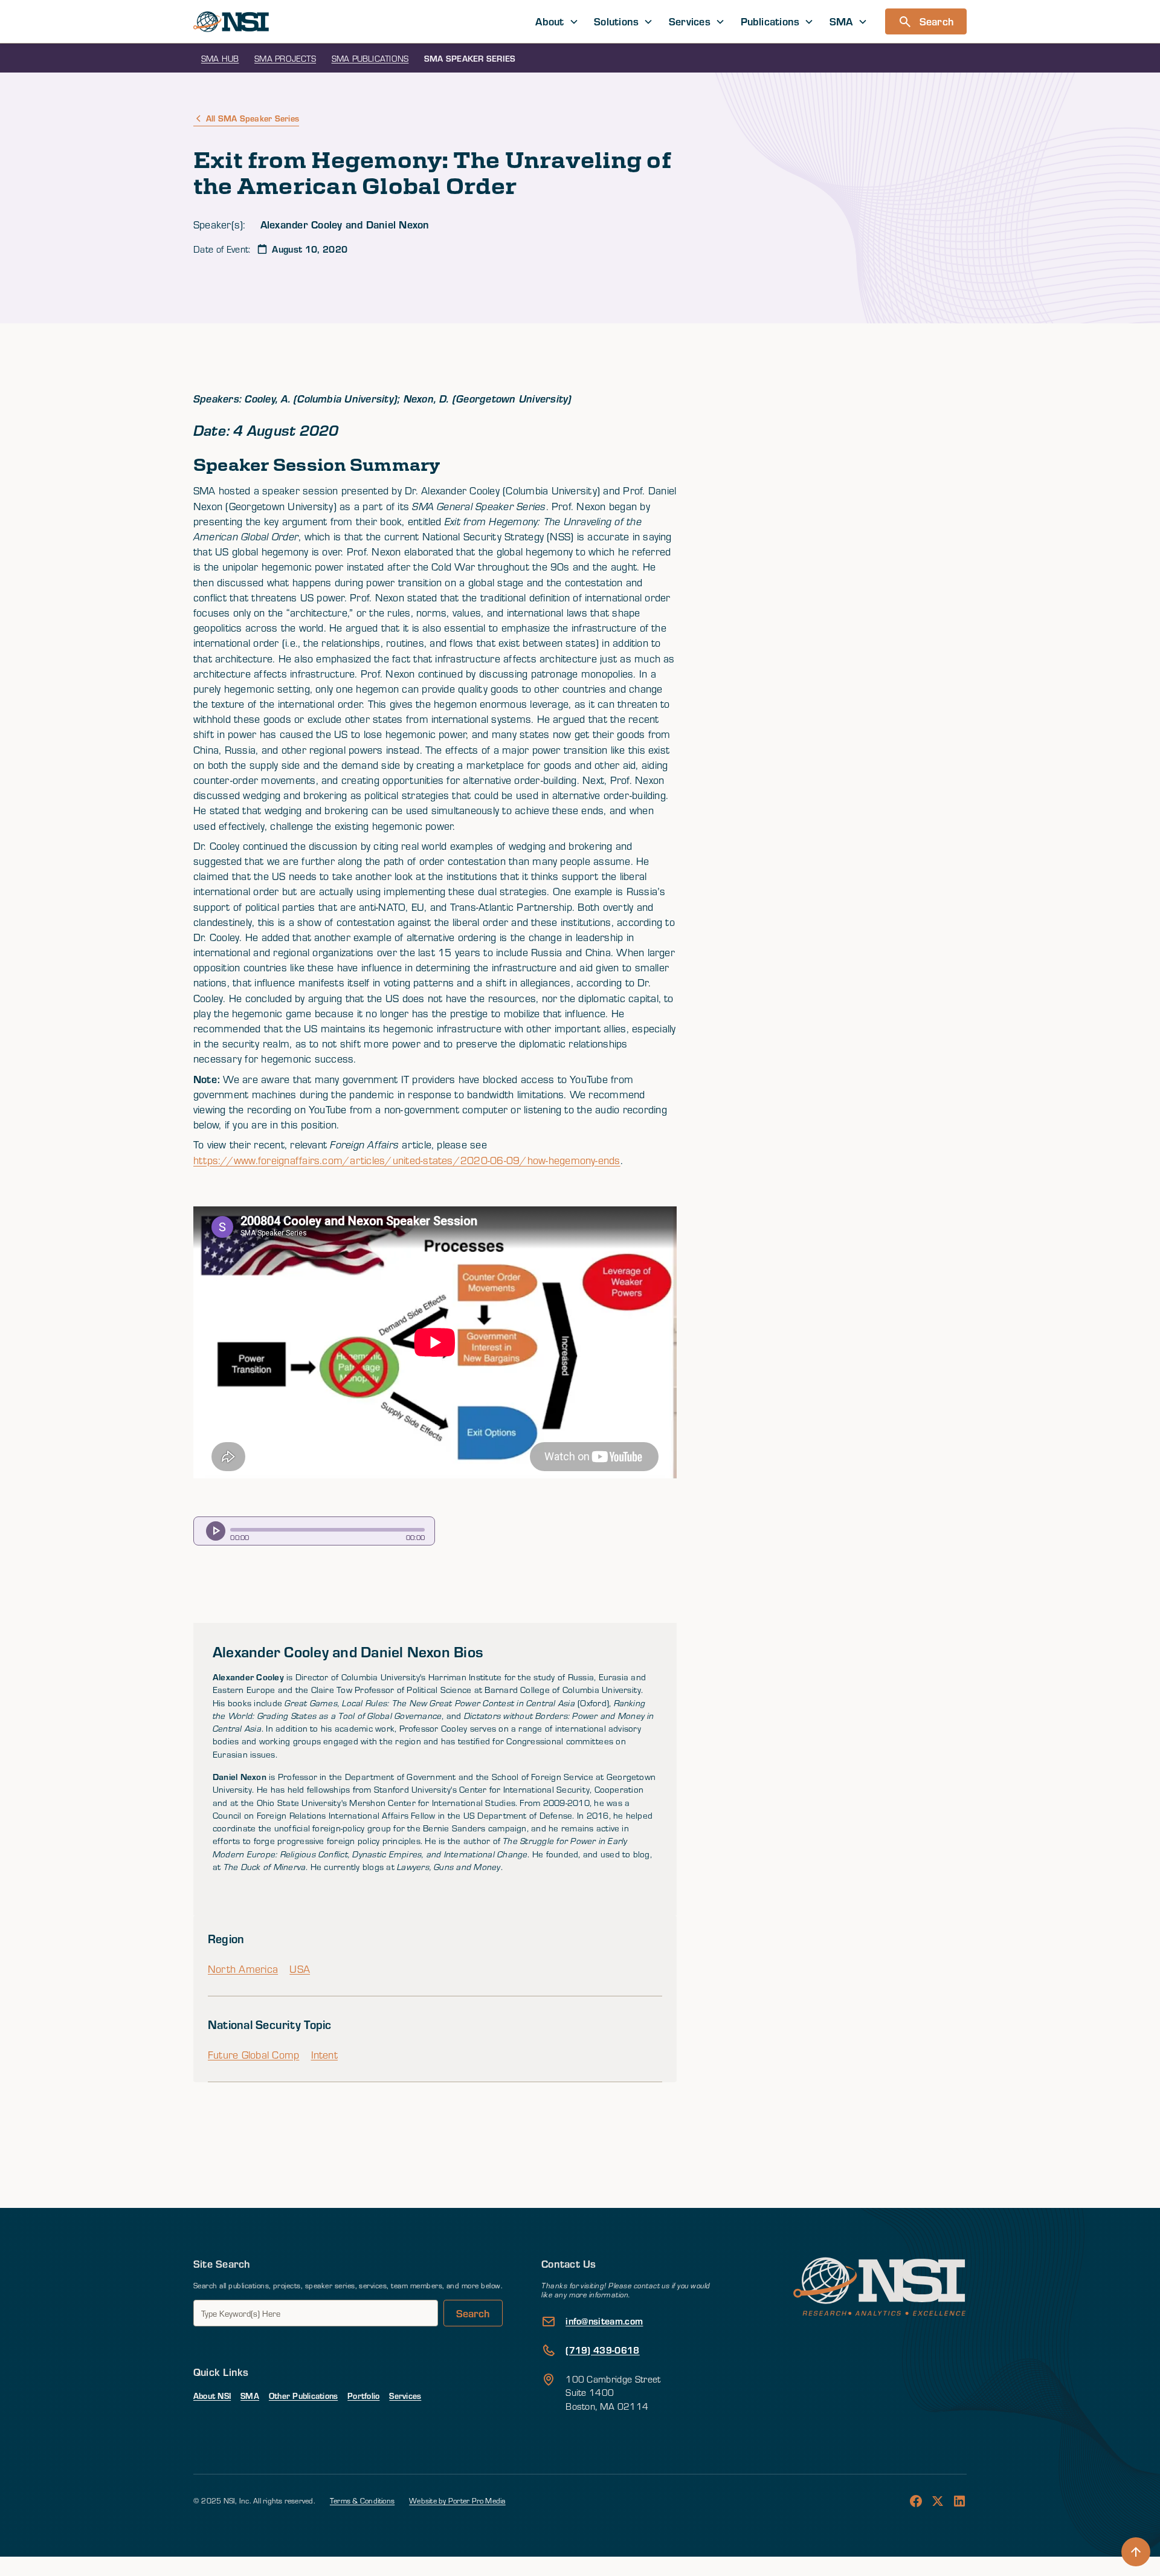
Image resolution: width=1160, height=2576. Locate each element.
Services (405, 2396)
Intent (324, 2055)
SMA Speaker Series (470, 58)
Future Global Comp (253, 2055)
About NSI (212, 2396)
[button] (557, 21)
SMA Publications (370, 58)
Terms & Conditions (362, 2500)
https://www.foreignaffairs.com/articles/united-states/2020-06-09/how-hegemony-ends (407, 1160)
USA (300, 1969)
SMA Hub (220, 58)
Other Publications (303, 2396)
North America (243, 1969)
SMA (250, 2396)
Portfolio (363, 2396)
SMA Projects (285, 58)
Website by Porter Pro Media (457, 2500)
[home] (231, 22)
